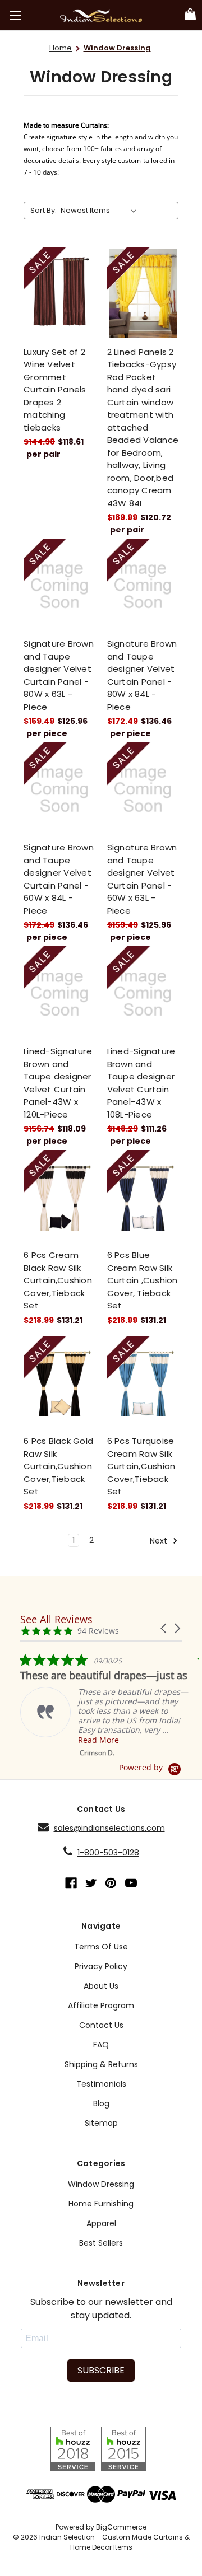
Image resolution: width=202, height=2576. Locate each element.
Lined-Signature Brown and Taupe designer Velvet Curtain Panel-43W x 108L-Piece (141, 1083)
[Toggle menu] (15, 15)
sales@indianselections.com (109, 1828)
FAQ (101, 2045)
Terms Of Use (101, 1947)
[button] (164, 1628)
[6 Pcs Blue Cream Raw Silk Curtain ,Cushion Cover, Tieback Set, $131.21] (143, 1196)
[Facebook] (71, 1883)
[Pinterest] (111, 1883)
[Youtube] (131, 1883)
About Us (101, 1986)
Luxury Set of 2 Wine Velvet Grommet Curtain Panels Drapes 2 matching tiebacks (55, 390)
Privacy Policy (101, 1966)
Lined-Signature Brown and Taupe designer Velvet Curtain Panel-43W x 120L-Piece (58, 1083)
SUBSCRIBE (101, 2370)
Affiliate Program (101, 2005)
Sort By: (43, 210)
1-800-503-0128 (108, 1853)
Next (160, 1540)
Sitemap (101, 2123)
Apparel (101, 2223)
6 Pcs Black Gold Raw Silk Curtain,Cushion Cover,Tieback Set (58, 1466)
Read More (98, 1740)
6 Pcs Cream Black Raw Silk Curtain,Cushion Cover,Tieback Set (58, 1280)
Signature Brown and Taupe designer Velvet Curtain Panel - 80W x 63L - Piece (59, 675)
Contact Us (101, 2025)
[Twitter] (91, 1883)
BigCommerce (121, 2527)
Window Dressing (101, 2184)
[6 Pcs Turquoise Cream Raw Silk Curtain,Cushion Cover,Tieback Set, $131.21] (143, 1382)
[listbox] (101, 211)
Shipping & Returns (101, 2064)
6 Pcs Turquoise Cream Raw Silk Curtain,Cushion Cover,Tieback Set (141, 1466)
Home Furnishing (101, 2204)
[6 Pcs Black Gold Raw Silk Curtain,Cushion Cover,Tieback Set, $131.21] (59, 1382)
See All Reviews (56, 1619)
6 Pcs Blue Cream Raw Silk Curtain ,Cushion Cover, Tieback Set (143, 1280)
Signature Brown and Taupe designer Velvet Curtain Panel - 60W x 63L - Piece (142, 879)
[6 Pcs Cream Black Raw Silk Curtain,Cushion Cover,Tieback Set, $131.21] (59, 1196)
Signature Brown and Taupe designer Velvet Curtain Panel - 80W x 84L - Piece (142, 675)
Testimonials (101, 2084)
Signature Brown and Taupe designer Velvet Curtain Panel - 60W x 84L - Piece (59, 879)
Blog (101, 2103)
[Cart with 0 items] (190, 15)
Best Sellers (101, 2243)
